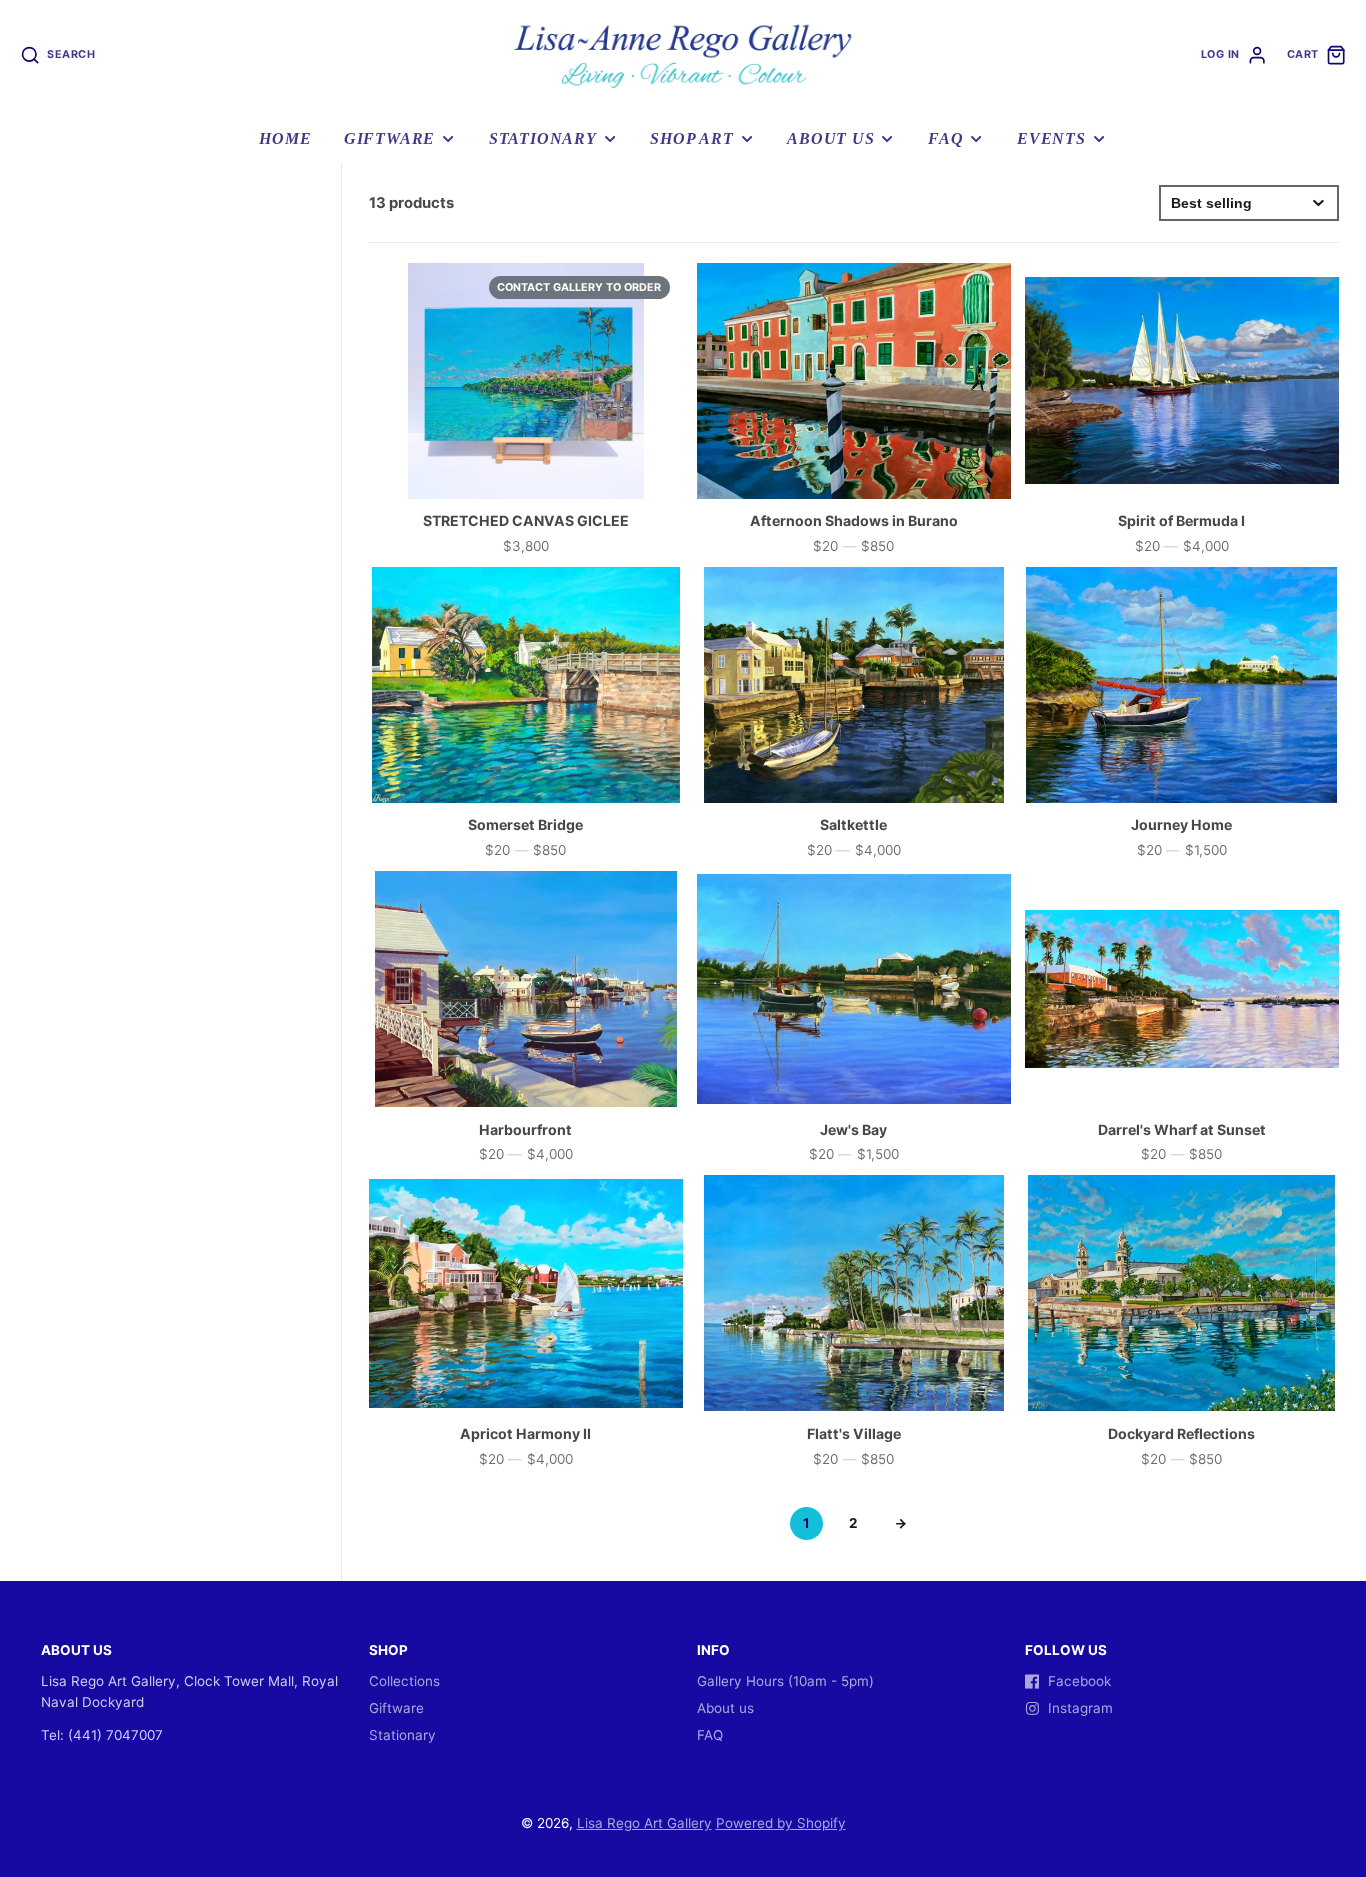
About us (830, 139)
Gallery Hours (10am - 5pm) (785, 1681)
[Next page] (901, 1524)
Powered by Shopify (781, 1823)
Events (1051, 139)
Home (285, 139)
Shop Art (691, 139)
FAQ (945, 139)
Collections (404, 1681)
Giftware (389, 139)
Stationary (543, 139)
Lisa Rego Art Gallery (644, 1823)
